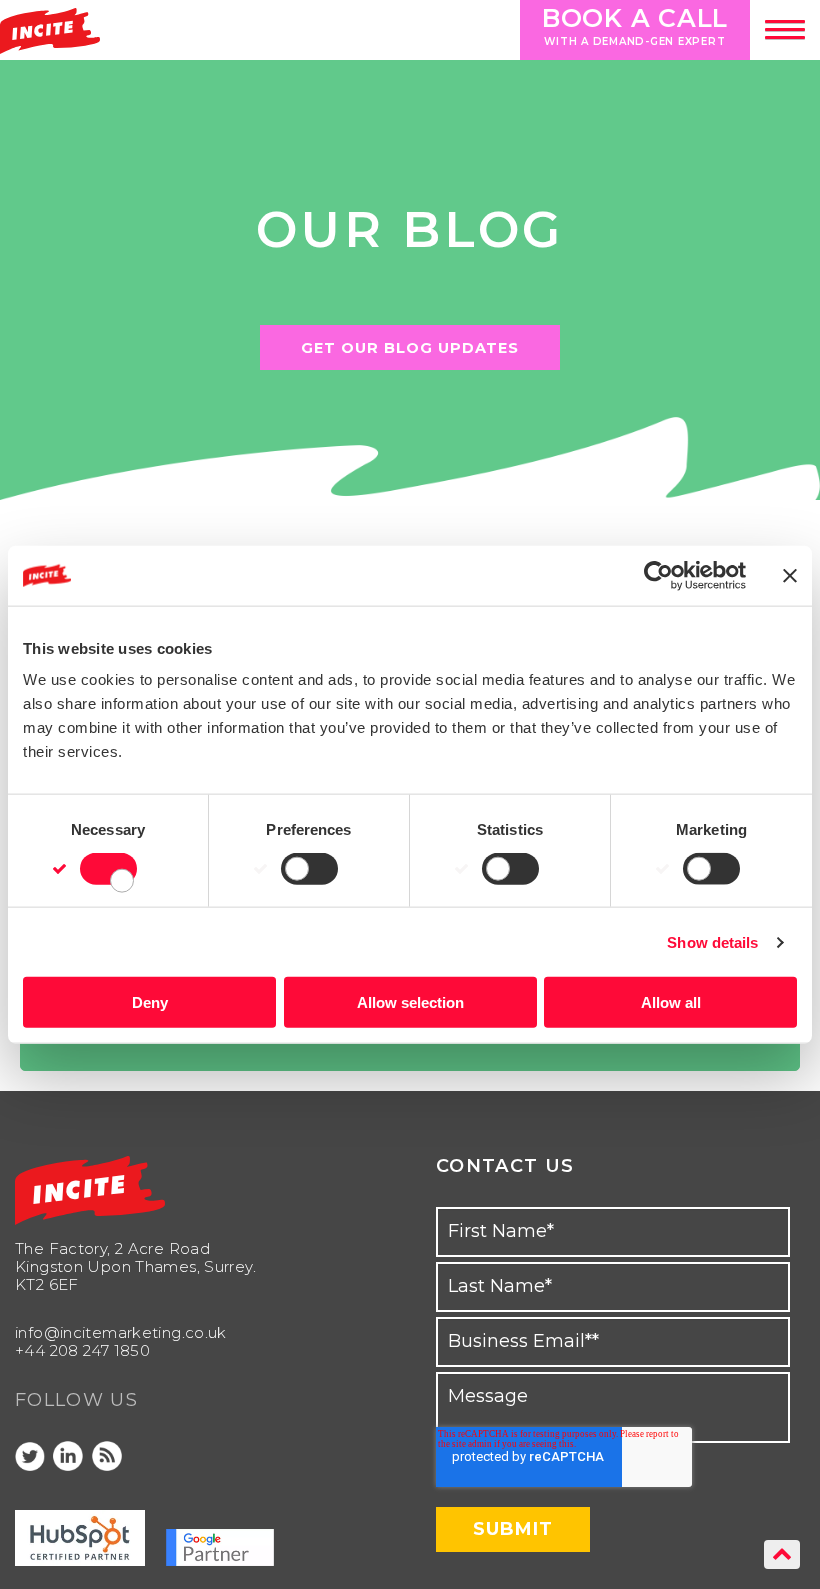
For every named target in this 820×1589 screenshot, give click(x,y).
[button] (785, 30)
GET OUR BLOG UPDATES (410, 348)
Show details (712, 941)
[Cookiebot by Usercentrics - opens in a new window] (658, 575)
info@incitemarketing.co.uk (121, 1332)
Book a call (635, 25)
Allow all (671, 1002)
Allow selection (410, 1002)
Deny (150, 1002)
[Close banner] (790, 575)
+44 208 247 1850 (82, 1350)
